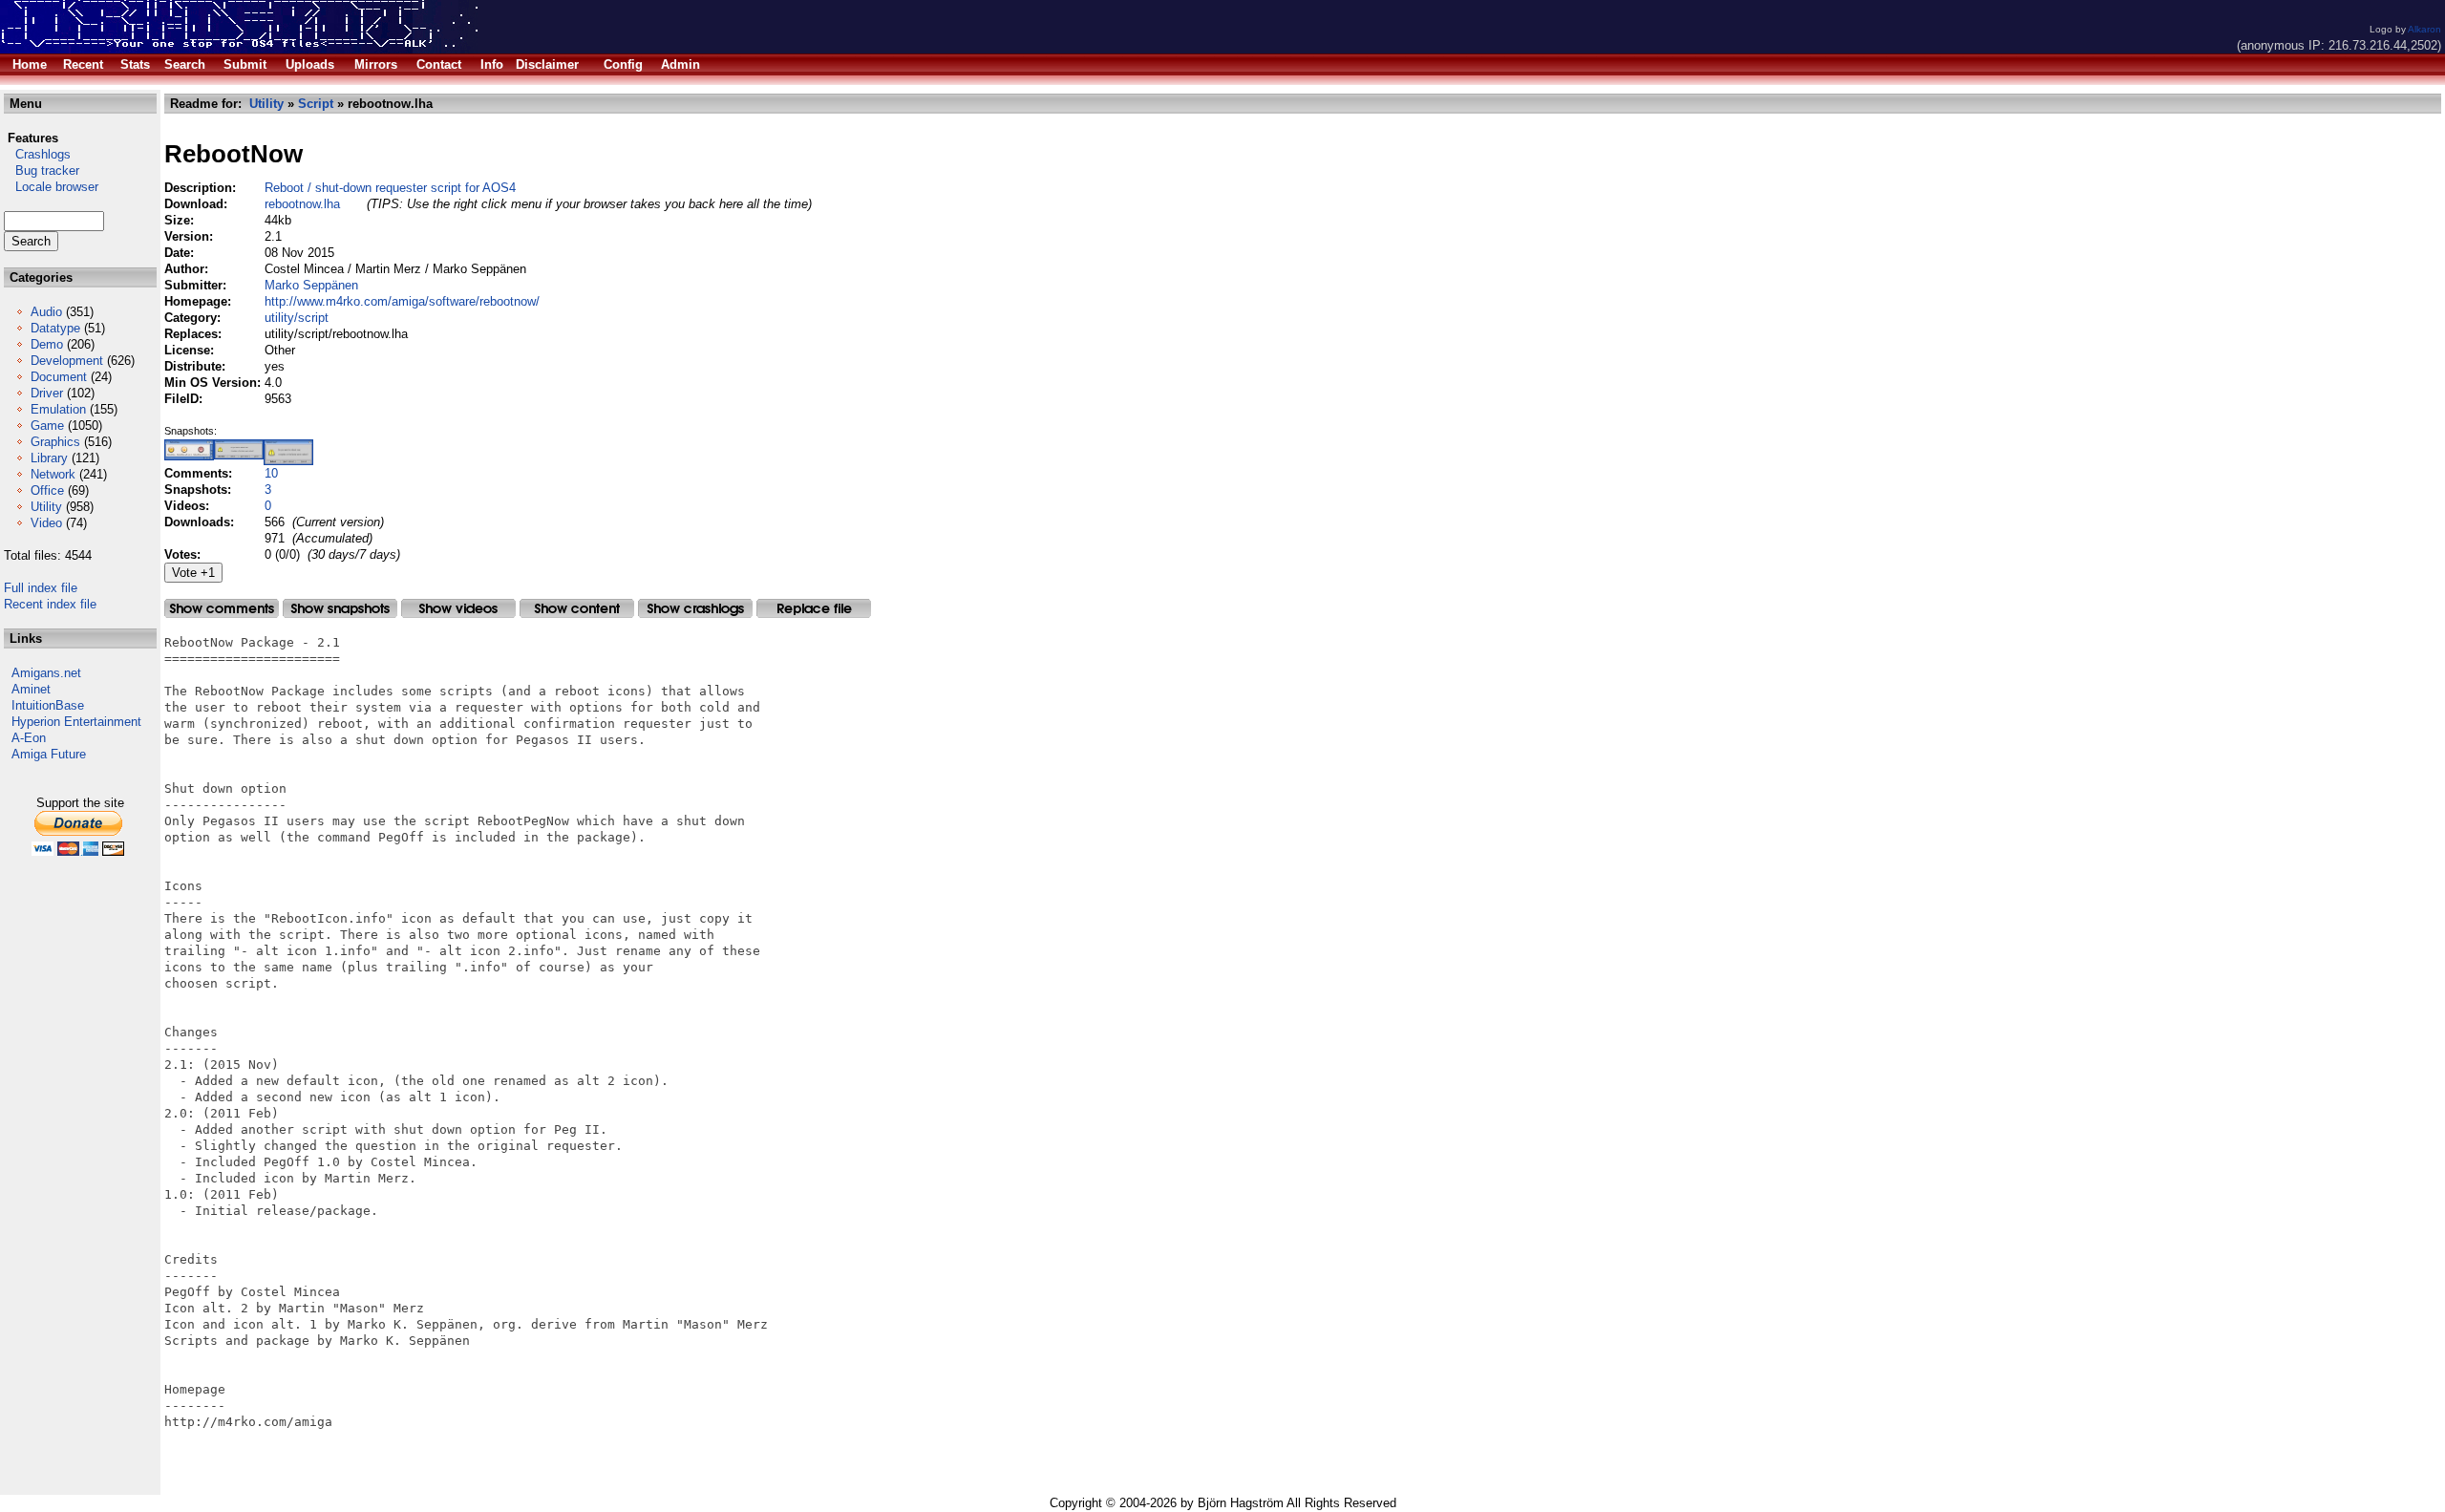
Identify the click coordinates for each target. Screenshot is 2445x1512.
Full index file (41, 588)
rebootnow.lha (302, 204)
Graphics (55, 442)
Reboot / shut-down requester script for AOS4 (390, 188)
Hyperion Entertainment (76, 722)
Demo (47, 344)
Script (316, 104)
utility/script (297, 318)
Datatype (55, 328)
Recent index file (50, 604)
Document (59, 377)
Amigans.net (46, 673)
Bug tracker (42, 170)
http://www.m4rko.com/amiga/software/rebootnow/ (402, 301)
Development (67, 361)
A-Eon (29, 738)
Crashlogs (37, 154)
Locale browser (51, 187)
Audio (46, 312)
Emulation (58, 409)
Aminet (31, 689)
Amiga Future (49, 754)
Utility (46, 507)
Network (53, 474)
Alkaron (2424, 29)
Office (47, 490)
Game (47, 426)
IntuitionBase (48, 705)
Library (49, 458)
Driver (47, 393)
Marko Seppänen (311, 285)
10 (271, 473)
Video (46, 523)
